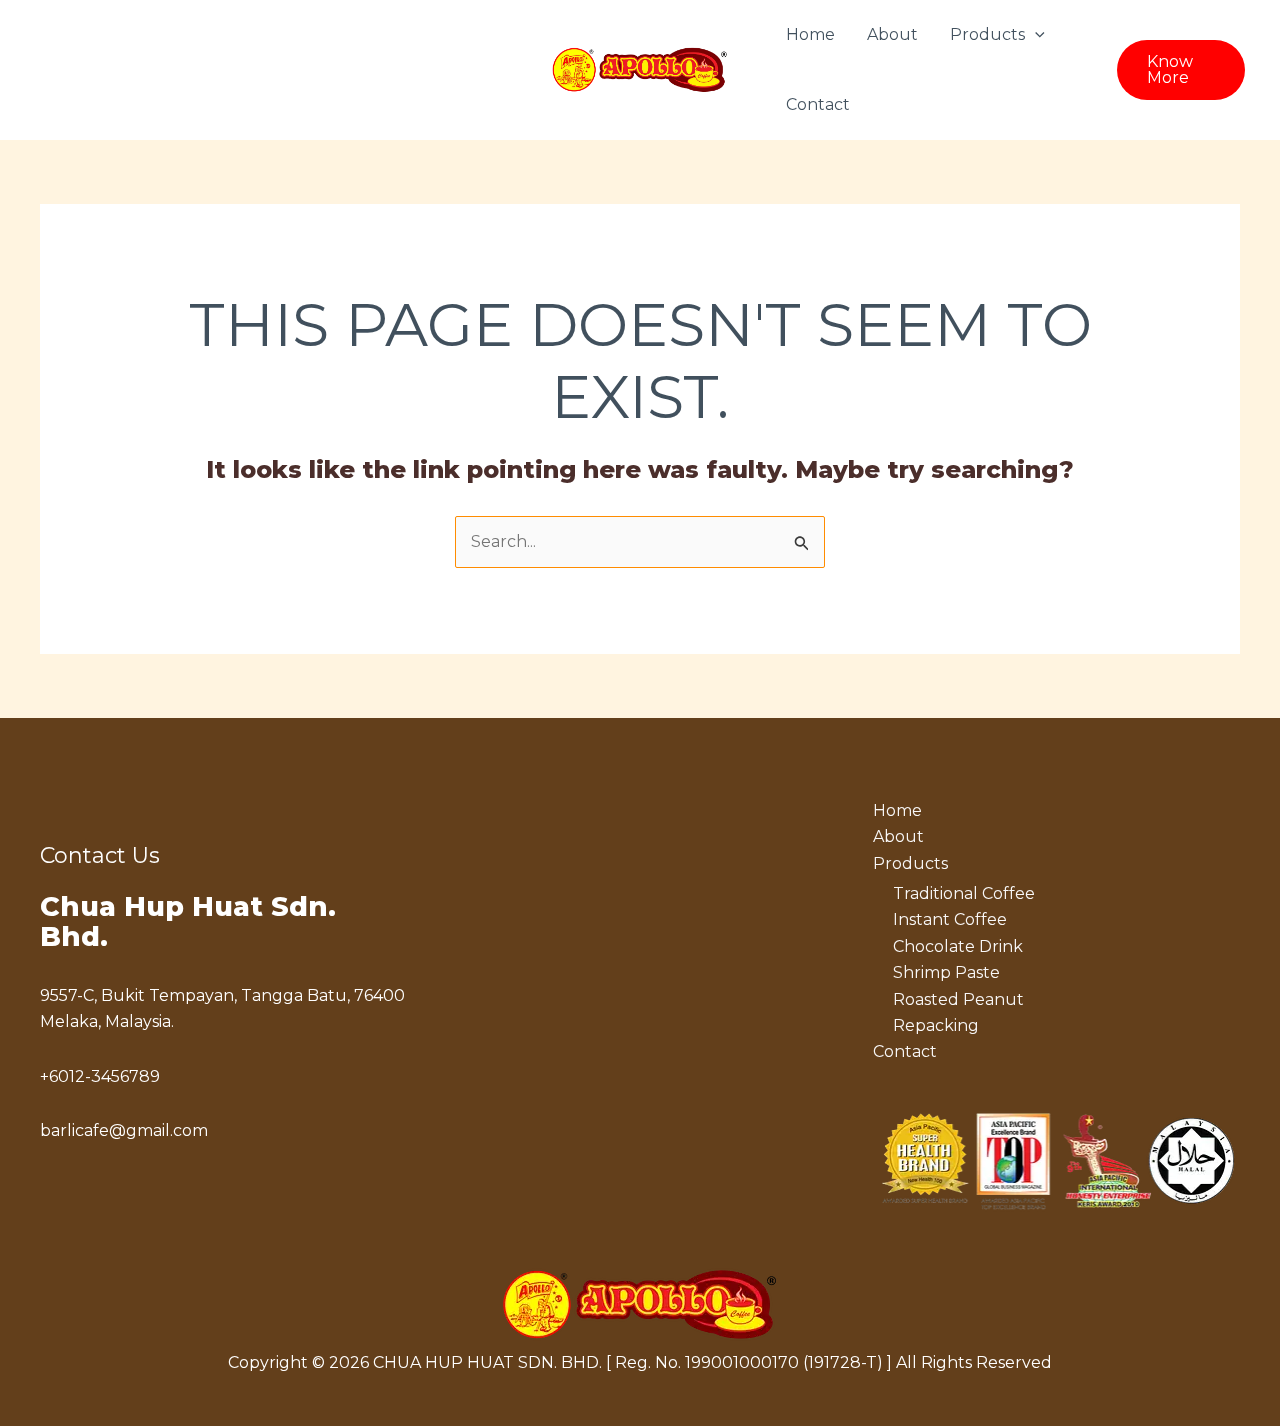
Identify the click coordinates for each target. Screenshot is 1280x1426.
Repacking (936, 1025)
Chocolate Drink (958, 946)
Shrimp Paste (946, 972)
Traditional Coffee (964, 893)
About (892, 34)
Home (810, 34)
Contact (818, 104)
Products (987, 34)
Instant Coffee (950, 919)
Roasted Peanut (958, 999)
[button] (1035, 35)
